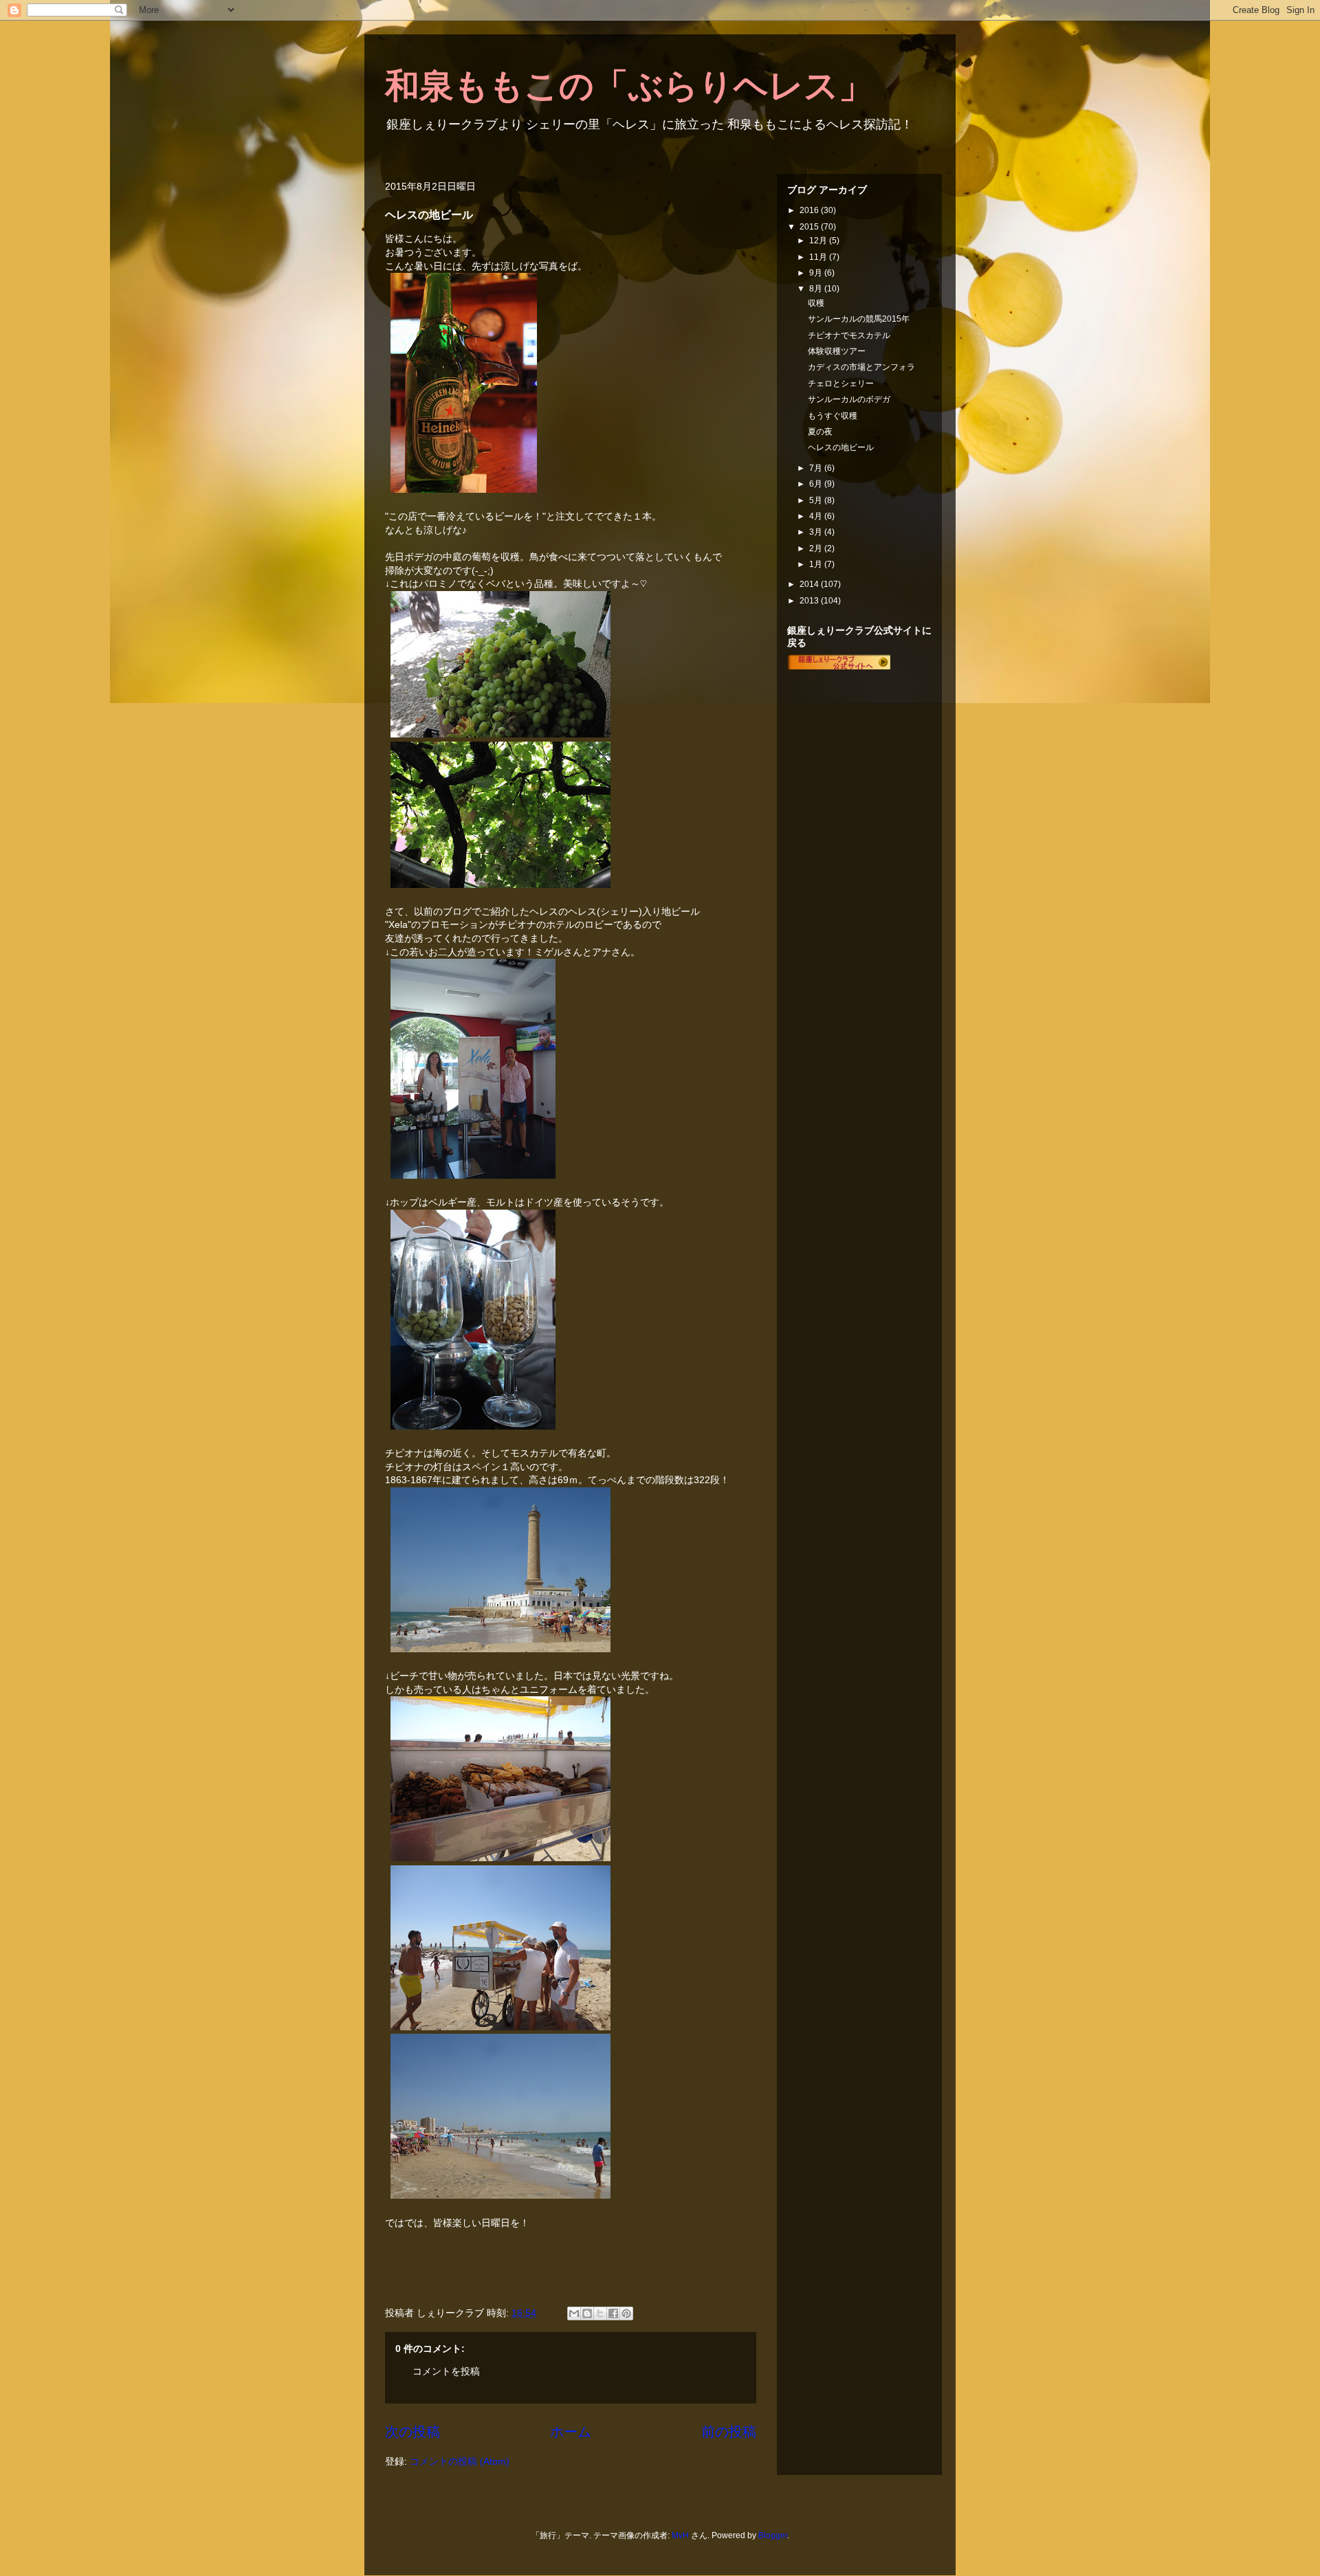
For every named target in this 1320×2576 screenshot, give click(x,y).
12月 (819, 241)
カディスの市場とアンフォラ (861, 367)
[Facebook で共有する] (613, 2313)
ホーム (571, 2432)
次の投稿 (412, 2432)
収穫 (816, 303)
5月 (817, 500)
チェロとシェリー (841, 384)
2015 (810, 227)
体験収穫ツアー (837, 351)
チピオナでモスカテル (849, 335)
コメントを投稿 (446, 2371)
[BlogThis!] (587, 2313)
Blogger (773, 2535)
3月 (817, 532)
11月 (819, 257)
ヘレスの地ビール (841, 447)
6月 (817, 484)
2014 (810, 584)
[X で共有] (600, 2313)
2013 (810, 601)
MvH (680, 2535)
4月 (817, 516)
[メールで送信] (574, 2313)
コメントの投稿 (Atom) (460, 2461)
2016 (810, 210)
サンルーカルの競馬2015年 (859, 319)
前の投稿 (729, 2432)
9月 (817, 273)
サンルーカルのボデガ (849, 399)
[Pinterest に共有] (626, 2313)
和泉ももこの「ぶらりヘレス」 (629, 86)
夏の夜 (820, 432)
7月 (817, 468)
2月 (817, 548)
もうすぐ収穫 (833, 416)
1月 (817, 564)
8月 (817, 289)
